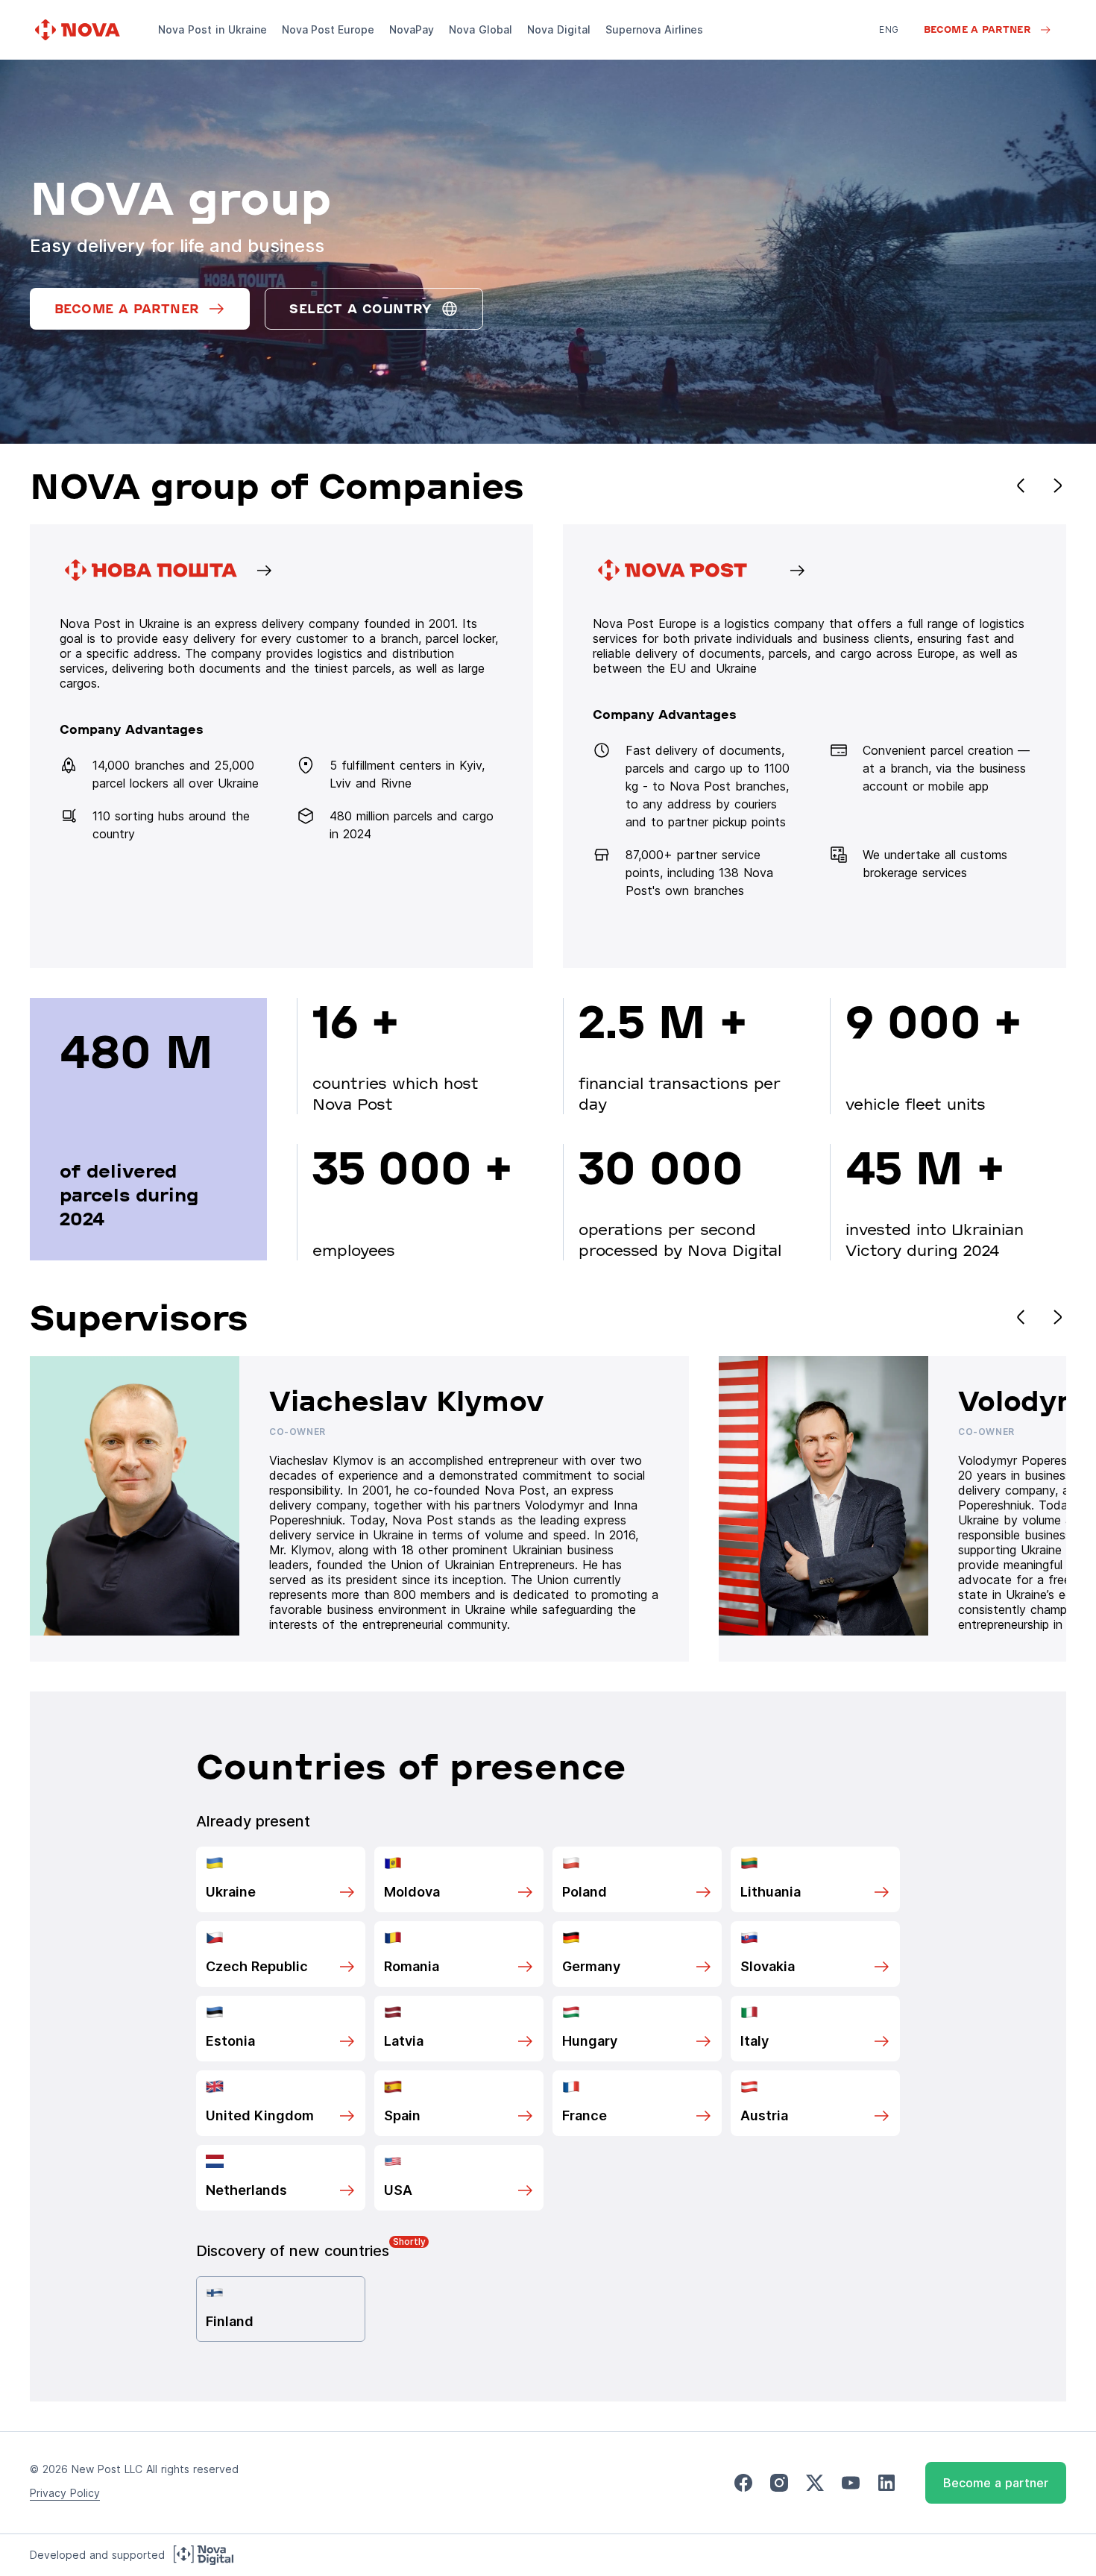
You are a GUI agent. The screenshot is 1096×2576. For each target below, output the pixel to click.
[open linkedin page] (886, 2483)
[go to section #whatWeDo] (815, 746)
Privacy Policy (65, 2493)
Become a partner (996, 2483)
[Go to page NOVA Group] (281, 746)
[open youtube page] (851, 2483)
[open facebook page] (743, 2483)
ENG (889, 29)
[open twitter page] (815, 2483)
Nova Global (481, 29)
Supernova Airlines (654, 29)
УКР (888, 50)
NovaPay (412, 29)
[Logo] (79, 30)
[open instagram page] (779, 2483)
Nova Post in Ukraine (212, 29)
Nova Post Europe (328, 29)
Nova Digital (559, 29)
